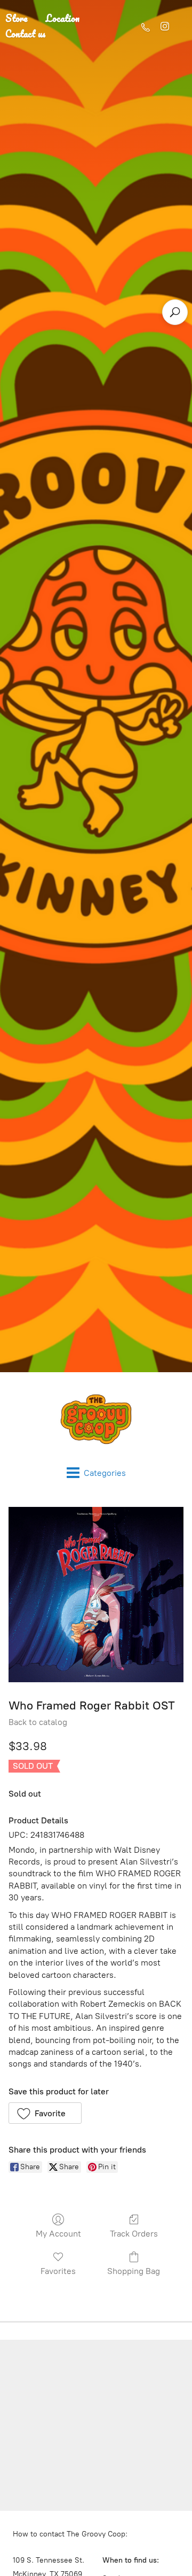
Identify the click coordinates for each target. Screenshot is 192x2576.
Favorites (58, 2271)
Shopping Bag (134, 2271)
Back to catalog (38, 1722)
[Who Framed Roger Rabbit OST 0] (96, 1595)
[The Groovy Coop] (96, 1419)
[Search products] (175, 312)
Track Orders (134, 2234)
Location (63, 18)
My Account (58, 2234)
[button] (45, 2113)
